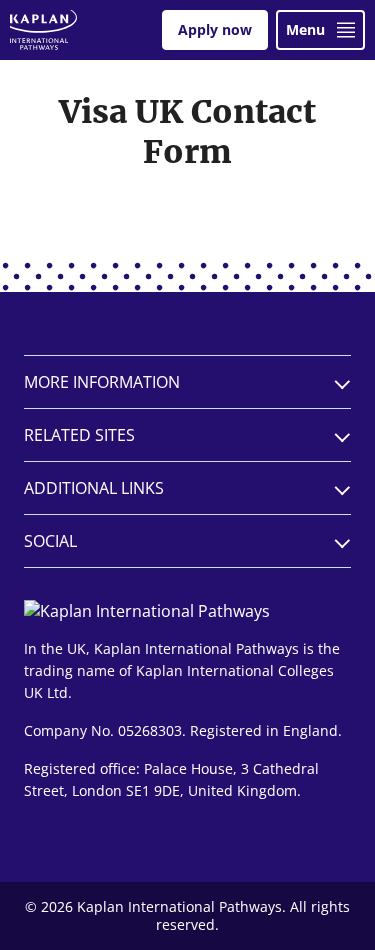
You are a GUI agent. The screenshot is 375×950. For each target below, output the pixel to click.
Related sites (79, 435)
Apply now (215, 29)
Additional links (94, 488)
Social (50, 541)
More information (102, 382)
